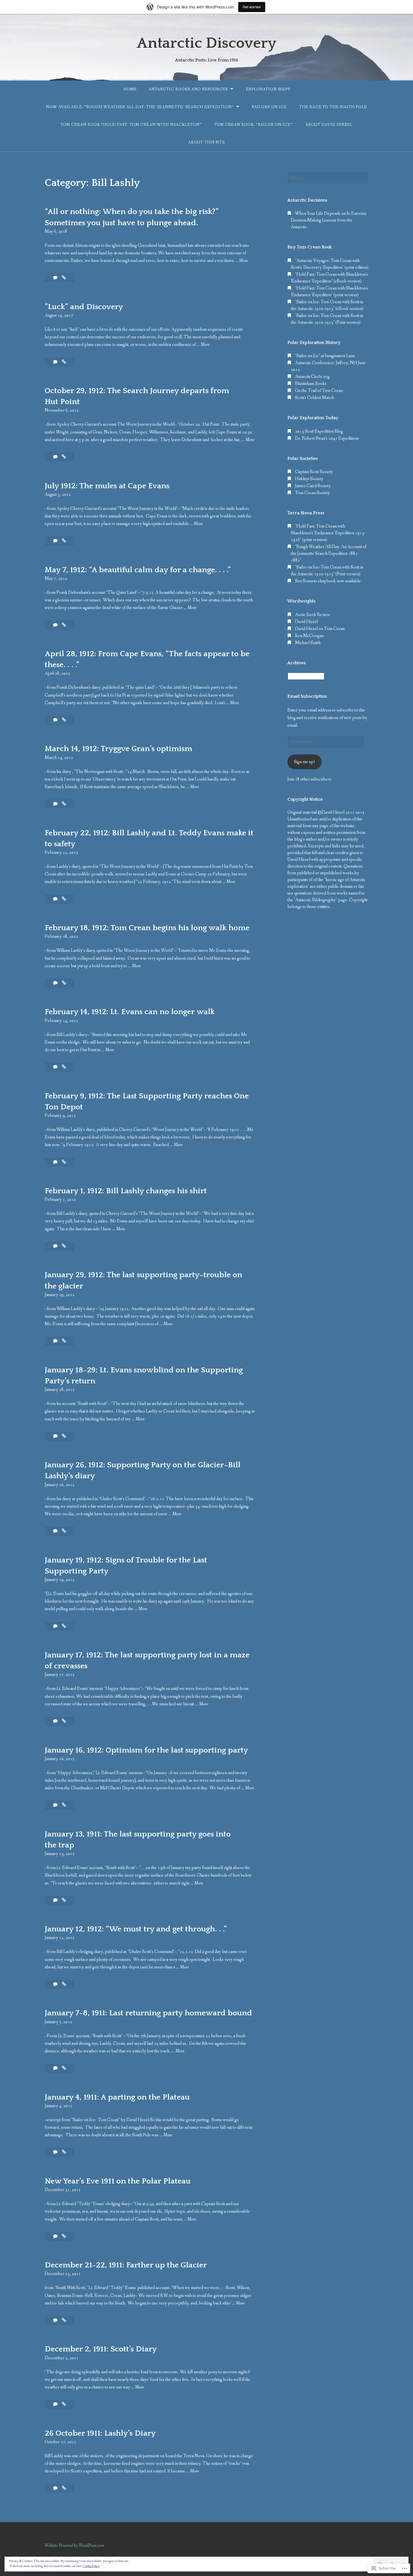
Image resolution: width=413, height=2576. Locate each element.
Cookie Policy (91, 2566)
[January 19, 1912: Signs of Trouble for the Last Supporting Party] (64, 1626)
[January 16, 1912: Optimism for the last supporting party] (64, 1805)
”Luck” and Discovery (84, 307)
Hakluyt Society (309, 479)
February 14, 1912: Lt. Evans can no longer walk (130, 1012)
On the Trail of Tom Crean (319, 391)
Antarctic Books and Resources (188, 89)
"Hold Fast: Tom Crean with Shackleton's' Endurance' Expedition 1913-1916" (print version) (328, 533)
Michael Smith (308, 643)
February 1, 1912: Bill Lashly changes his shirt (126, 1191)
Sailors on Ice (269, 107)
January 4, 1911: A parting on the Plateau (117, 2097)
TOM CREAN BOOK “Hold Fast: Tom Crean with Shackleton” (131, 125)
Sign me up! (304, 762)
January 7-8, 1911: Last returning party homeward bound (148, 2013)
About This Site (206, 142)
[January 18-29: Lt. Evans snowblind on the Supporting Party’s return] (64, 1436)
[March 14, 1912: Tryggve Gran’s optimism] (64, 804)
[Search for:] (328, 178)
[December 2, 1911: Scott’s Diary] (64, 2404)
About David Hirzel (329, 125)
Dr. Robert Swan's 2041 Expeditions (327, 438)
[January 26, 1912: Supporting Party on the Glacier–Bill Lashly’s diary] (64, 1531)
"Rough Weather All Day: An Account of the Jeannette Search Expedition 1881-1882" (329, 554)
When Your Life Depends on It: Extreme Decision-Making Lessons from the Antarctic (329, 220)
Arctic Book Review (313, 615)
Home (130, 89)
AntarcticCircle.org (312, 377)
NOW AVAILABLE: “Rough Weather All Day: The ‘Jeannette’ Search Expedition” (140, 107)
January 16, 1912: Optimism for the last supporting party (146, 1750)
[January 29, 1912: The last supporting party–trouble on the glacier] (64, 1341)
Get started (252, 7)
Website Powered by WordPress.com (74, 2546)
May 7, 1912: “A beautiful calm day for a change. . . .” (138, 570)
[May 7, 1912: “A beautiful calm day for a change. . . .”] (64, 625)
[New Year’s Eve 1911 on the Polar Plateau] (64, 2236)
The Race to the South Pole (333, 107)
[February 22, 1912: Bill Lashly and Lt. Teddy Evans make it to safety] (64, 899)
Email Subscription (307, 696)
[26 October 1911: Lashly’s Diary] (64, 2488)
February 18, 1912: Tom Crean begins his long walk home (147, 928)
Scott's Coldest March (315, 398)
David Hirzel (306, 622)
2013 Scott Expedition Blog (319, 431)
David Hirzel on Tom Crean (320, 629)
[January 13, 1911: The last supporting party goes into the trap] (64, 1900)
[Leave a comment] (56, 278)
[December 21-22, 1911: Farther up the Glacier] (64, 2320)
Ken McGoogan (309, 636)
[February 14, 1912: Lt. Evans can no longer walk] (64, 1067)
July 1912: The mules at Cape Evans (107, 486)
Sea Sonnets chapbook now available (328, 581)
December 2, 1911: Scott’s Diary (101, 2349)
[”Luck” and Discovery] (64, 362)
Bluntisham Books (311, 384)
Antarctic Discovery (207, 43)
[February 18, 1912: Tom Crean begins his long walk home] (64, 983)
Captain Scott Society (314, 472)
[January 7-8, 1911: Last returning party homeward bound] (64, 2068)
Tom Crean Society (312, 493)
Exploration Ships (268, 89)
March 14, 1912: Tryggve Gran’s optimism (118, 749)
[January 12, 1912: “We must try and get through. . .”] (64, 1984)
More (243, 261)
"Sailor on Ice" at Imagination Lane (325, 356)
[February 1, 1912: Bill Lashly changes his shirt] (64, 1246)
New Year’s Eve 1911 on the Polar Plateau (118, 2181)
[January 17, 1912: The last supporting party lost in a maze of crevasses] (64, 1721)
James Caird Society (313, 486)
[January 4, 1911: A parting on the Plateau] (64, 2152)
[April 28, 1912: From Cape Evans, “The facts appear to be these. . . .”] (64, 720)
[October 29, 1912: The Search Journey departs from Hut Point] (64, 457)
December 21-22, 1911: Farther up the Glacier (126, 2265)
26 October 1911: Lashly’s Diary (100, 2433)
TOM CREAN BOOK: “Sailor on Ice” (253, 125)
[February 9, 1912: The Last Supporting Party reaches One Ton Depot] (64, 1162)
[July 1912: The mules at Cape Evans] (64, 541)
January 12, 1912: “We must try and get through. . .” (136, 1929)
